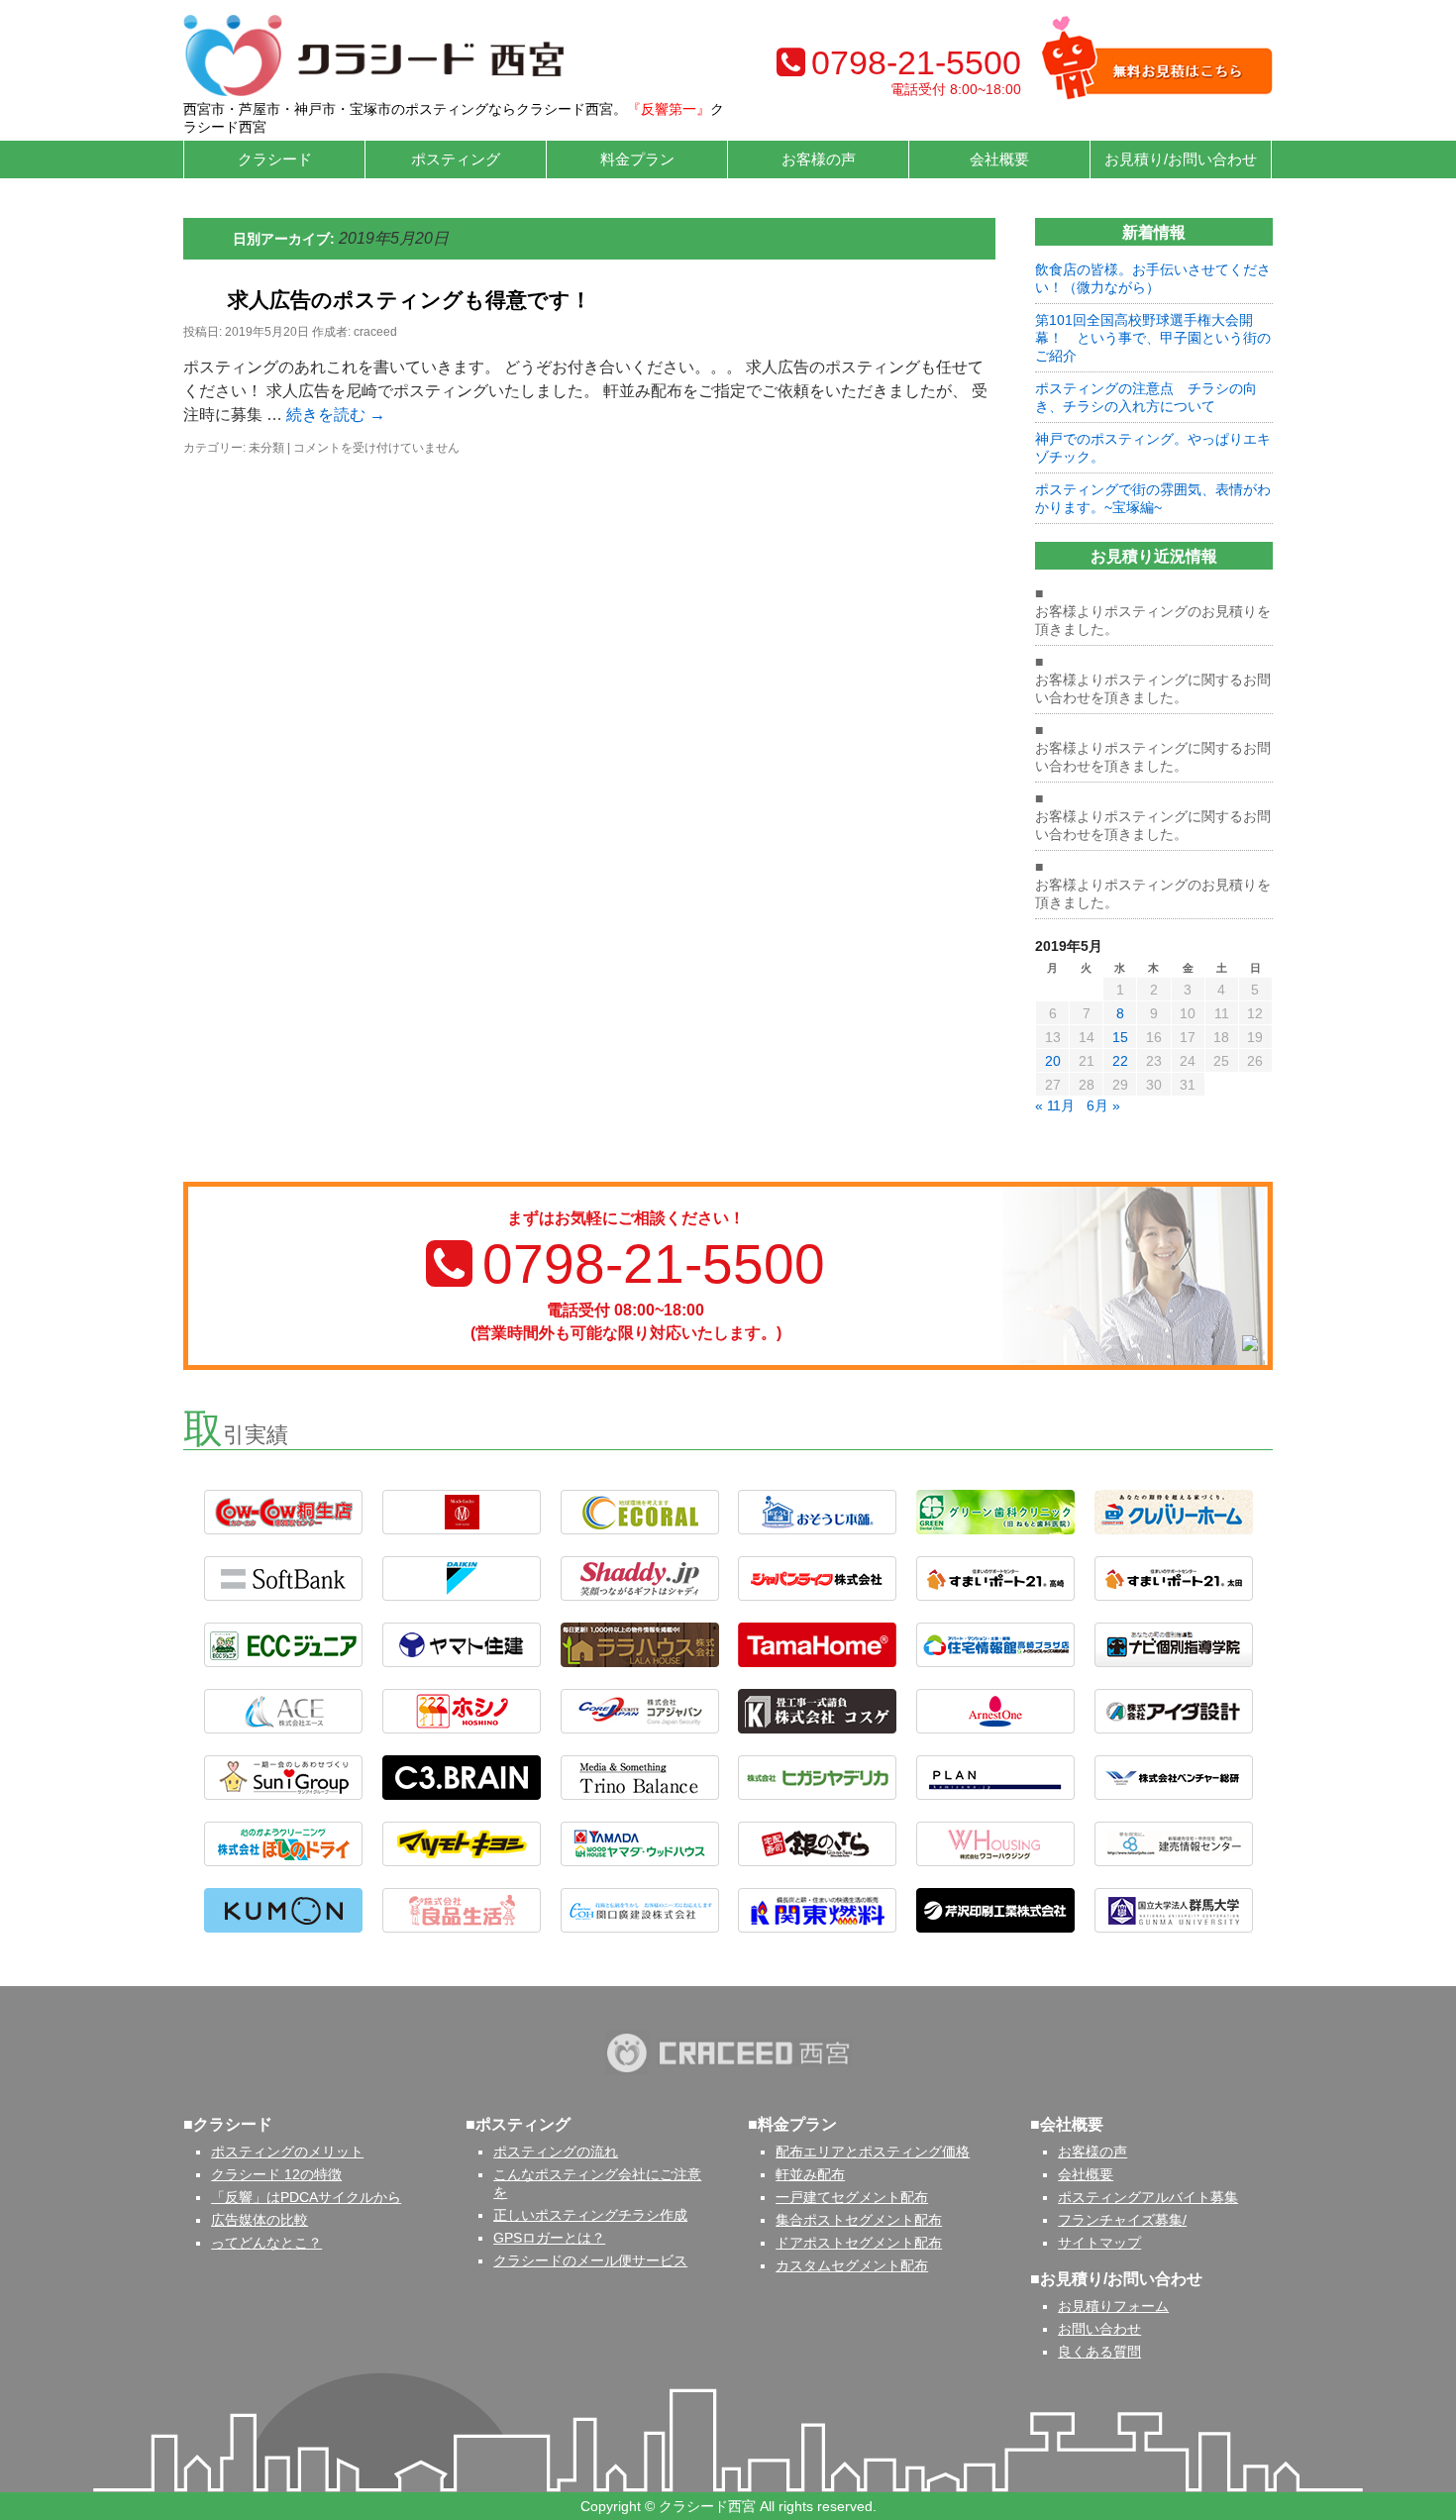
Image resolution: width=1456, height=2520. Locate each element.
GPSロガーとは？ (549, 2238)
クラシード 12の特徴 (276, 2174)
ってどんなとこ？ (266, 2243)
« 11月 (1055, 1105)
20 (1053, 1061)
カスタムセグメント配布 (852, 2265)
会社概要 (1086, 2174)
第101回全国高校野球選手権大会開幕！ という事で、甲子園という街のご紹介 (1153, 338)
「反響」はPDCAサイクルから (306, 2197)
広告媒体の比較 (260, 2220)
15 (1120, 1037)
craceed (375, 332)
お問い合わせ (1099, 2329)
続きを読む (336, 415)
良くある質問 (1099, 2352)
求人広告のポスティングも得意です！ (410, 300)
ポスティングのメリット (287, 2152)
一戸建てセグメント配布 (852, 2197)
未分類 (266, 448)
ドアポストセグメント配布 (859, 2243)
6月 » (1103, 1105)
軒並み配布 (810, 2174)
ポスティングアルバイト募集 (1148, 2197)
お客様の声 (819, 159)
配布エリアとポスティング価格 (873, 2152)
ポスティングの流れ (556, 2152)
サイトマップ (1099, 2243)
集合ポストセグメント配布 (859, 2220)
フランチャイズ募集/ (1122, 2220)
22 (1120, 1061)
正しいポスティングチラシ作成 (590, 2215)
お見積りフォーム (1113, 2306)
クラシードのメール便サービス (590, 2260)
